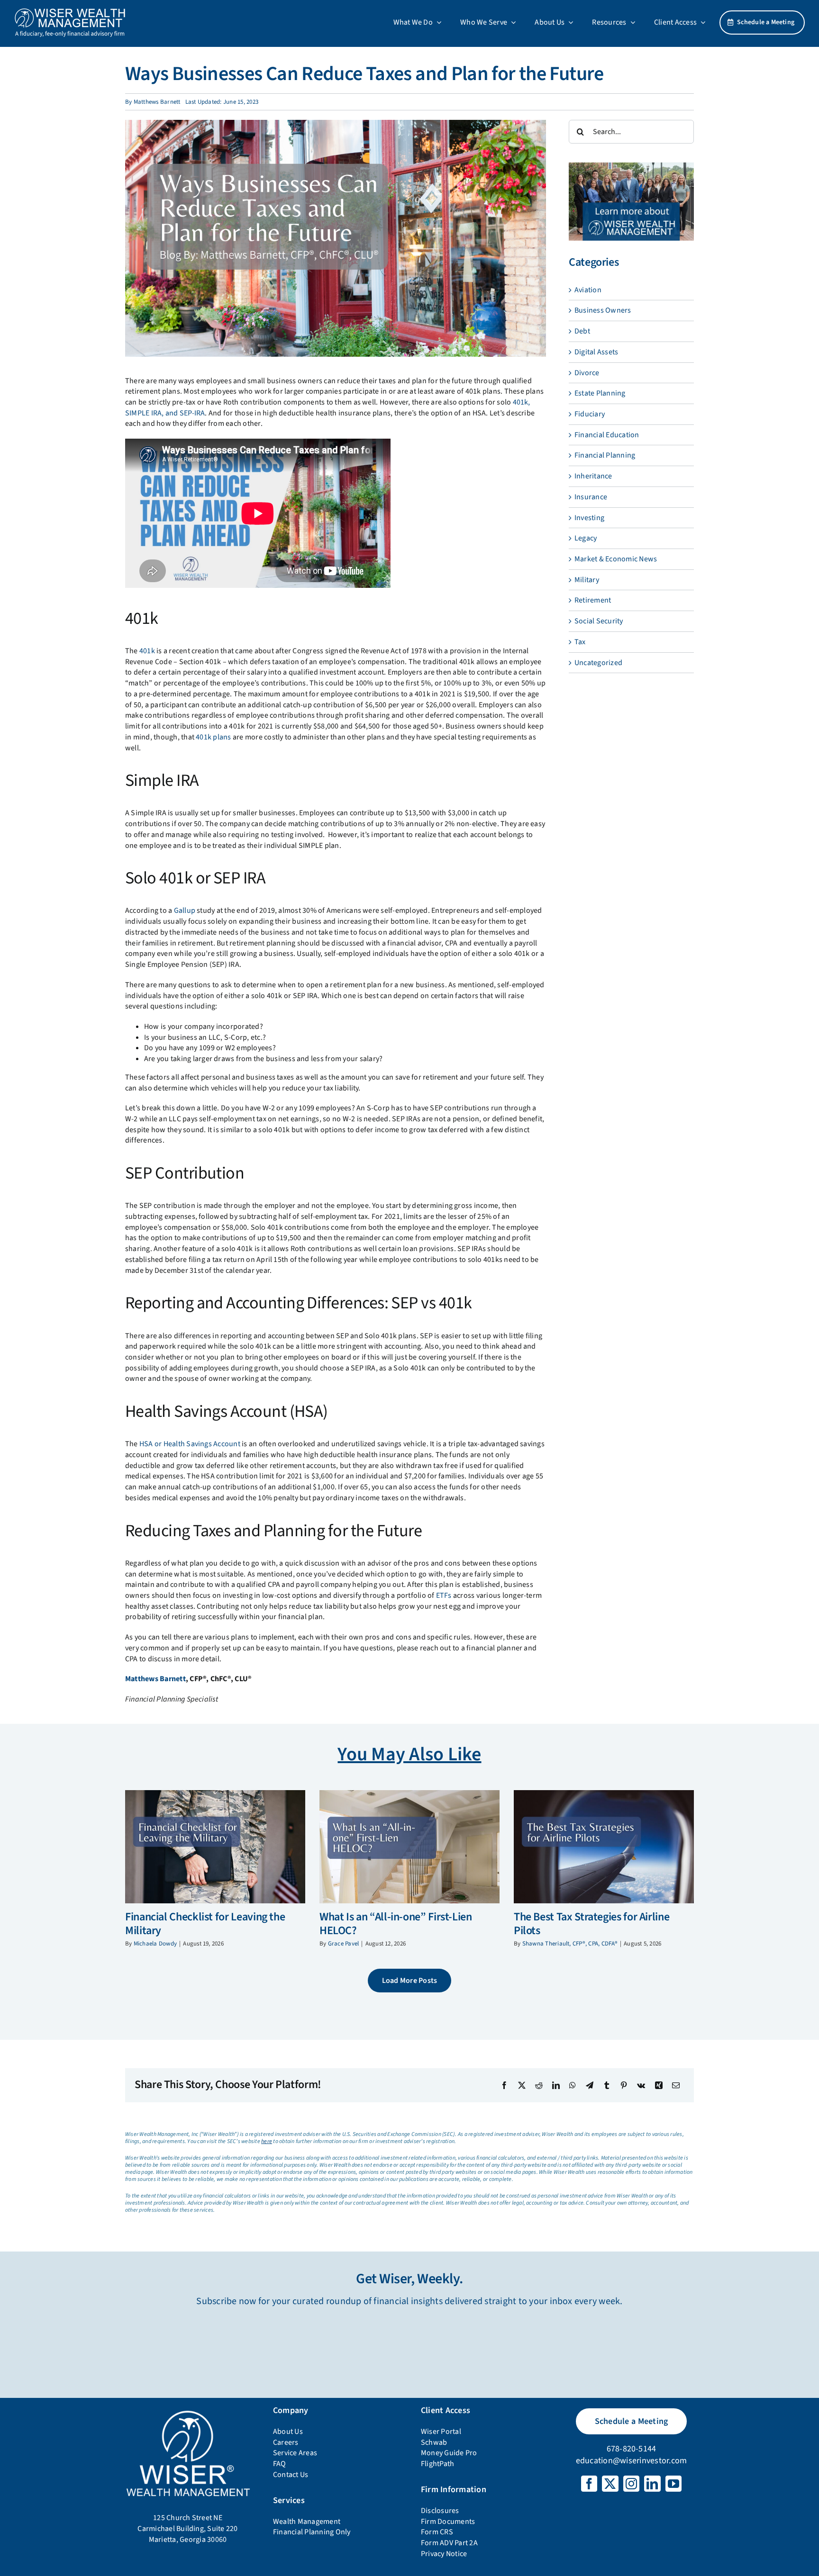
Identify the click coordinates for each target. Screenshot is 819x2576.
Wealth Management (307, 2522)
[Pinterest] (624, 2085)
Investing (589, 518)
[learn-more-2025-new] (631, 166)
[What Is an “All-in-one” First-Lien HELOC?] (409, 1847)
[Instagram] (631, 2484)
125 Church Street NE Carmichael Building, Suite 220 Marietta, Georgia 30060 (187, 2528)
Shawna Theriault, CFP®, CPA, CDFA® (570, 1944)
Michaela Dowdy (155, 1944)
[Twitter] (610, 2484)
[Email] (676, 2085)
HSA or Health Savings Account (190, 1444)
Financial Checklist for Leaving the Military (205, 1924)
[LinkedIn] (556, 2085)
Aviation (588, 290)
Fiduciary (590, 414)
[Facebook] (504, 2085)
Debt (582, 331)
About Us (288, 2432)
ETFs (444, 1595)
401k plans (213, 737)
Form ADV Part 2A (449, 2543)
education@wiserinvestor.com (631, 2461)
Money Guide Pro (449, 2453)
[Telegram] (590, 2085)
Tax (580, 642)
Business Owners (603, 310)
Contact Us (291, 2475)
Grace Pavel (344, 1944)
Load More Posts (410, 1981)
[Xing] (659, 2085)
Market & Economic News (616, 559)
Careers (286, 2442)
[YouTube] (673, 2484)
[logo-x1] (70, 11)
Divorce (587, 373)
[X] (522, 2085)
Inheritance (593, 476)
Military (587, 580)
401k (147, 651)
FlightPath (437, 2464)
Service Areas (295, 2453)
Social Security (599, 621)
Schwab (434, 2442)
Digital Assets (596, 352)
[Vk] (641, 2085)
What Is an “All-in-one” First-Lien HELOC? (396, 1924)
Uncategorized (598, 663)
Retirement (593, 600)
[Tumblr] (607, 2085)
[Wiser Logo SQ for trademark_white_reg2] (188, 2411)
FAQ (280, 2464)
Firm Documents (448, 2522)
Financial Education (607, 435)
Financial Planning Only (312, 2532)
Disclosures (440, 2511)
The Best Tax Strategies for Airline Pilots (591, 1924)
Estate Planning (600, 393)
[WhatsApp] (573, 2085)
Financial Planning (605, 455)
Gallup (185, 910)
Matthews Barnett (157, 102)
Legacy (586, 538)
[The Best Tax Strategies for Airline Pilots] (604, 1847)
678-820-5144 (632, 2449)
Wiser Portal (441, 2432)
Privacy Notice (444, 2554)
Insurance (591, 497)
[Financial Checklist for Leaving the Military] (215, 1847)
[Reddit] (539, 2085)
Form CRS (437, 2532)
